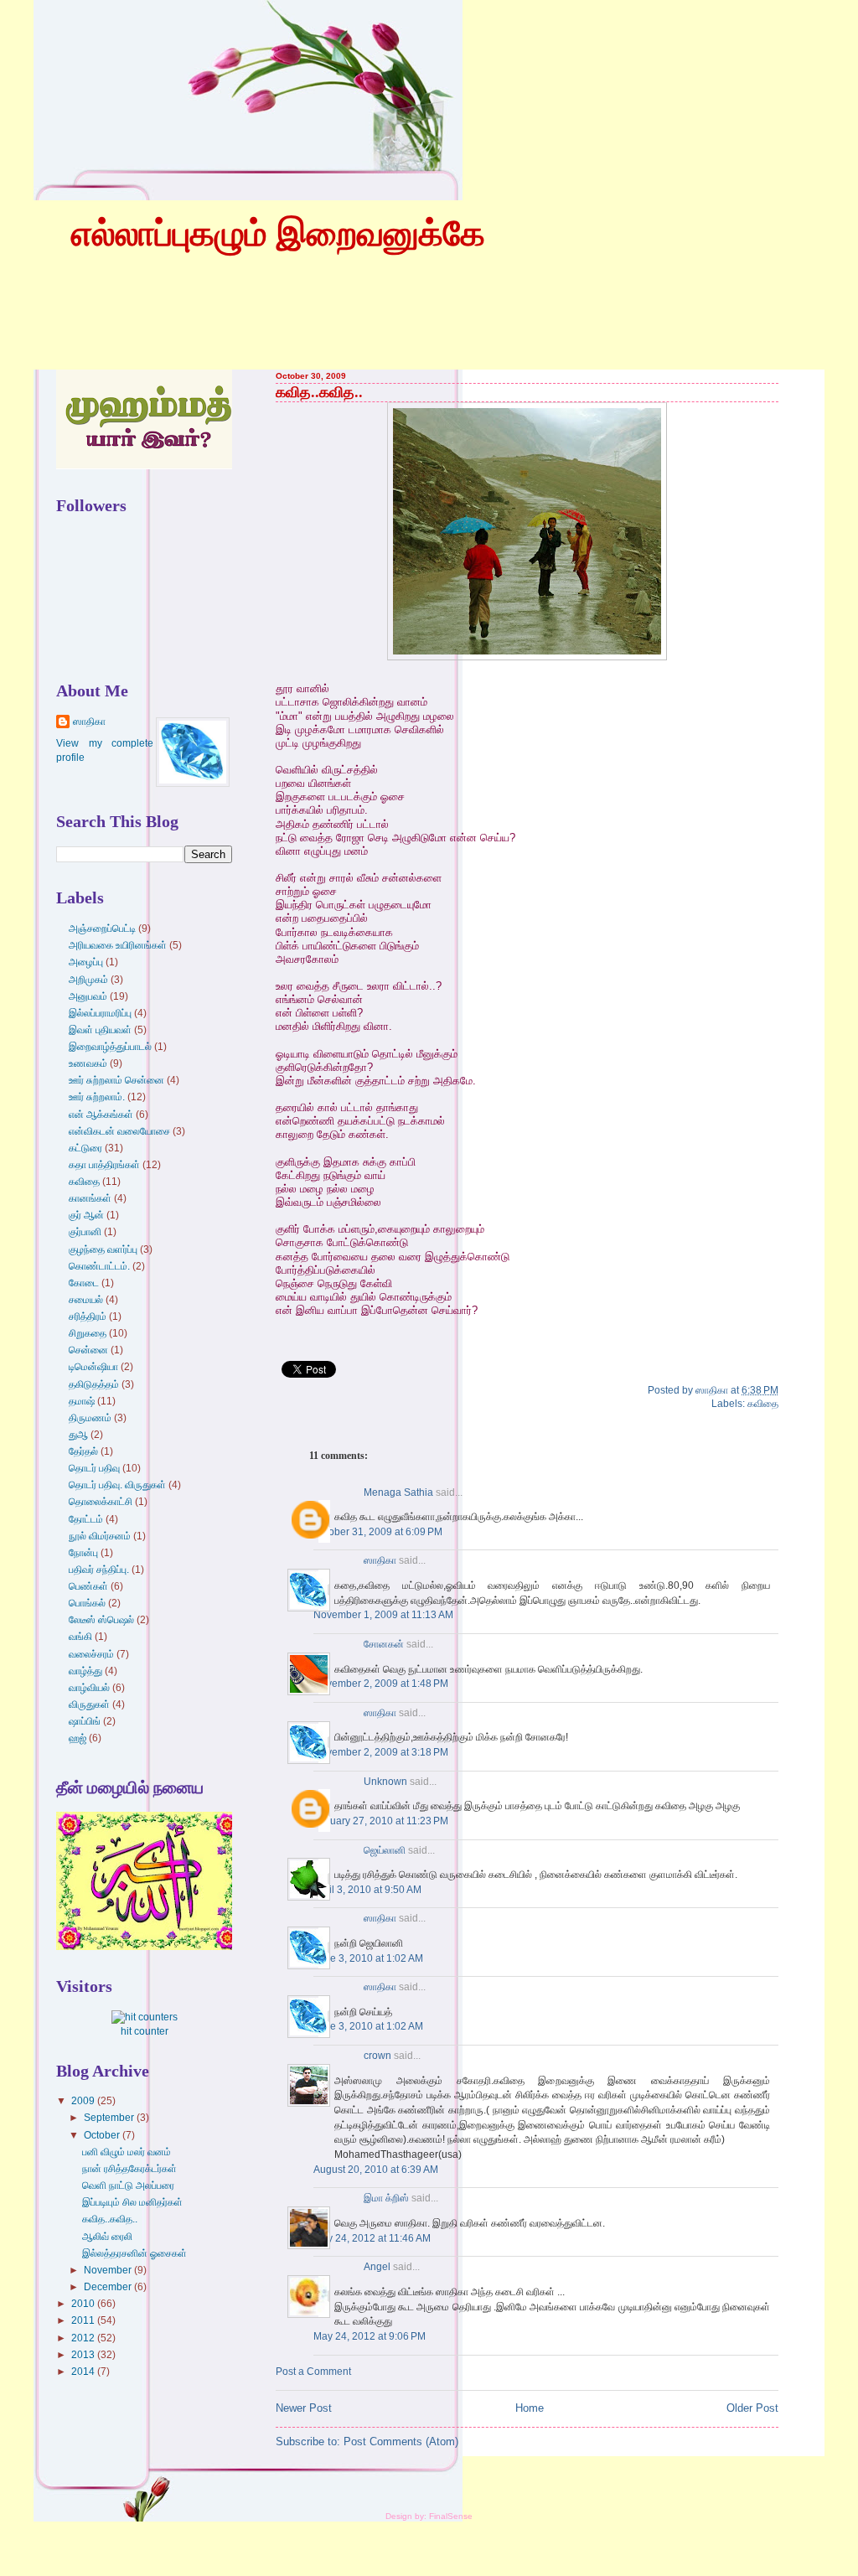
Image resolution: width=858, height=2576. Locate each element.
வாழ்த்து (85, 1671)
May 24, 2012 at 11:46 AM (372, 2238)
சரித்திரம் (88, 1316)
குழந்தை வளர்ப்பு (103, 1249)
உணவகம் (88, 1063)
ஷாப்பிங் (85, 1721)
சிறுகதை (88, 1333)
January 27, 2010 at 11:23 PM (381, 1821)
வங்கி (80, 1637)
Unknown (385, 1782)
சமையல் (86, 1300)
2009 (84, 2101)
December (109, 2287)
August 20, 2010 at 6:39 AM (376, 2170)
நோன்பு (83, 1553)
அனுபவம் (88, 996)
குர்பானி (85, 1232)
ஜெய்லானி (385, 1850)
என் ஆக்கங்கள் (101, 1115)
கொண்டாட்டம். (99, 1266)
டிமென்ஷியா (93, 1367)
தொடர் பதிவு (94, 1468)
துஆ (78, 1435)
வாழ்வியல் (89, 1688)
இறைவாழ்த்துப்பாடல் (110, 1047)
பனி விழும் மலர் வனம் (127, 2152)
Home (530, 2408)
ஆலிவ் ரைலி (107, 2237)
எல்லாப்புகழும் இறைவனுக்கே (278, 234)
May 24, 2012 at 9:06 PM (370, 2336)
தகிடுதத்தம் (94, 1384)
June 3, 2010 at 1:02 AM (368, 1958)
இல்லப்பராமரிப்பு (100, 1013)
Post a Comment (313, 2372)
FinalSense (451, 2516)
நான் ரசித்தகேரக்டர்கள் (129, 2169)
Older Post (752, 2408)
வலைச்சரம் (91, 1654)
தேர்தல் (83, 1451)
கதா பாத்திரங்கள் (104, 1165)
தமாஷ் (82, 1401)
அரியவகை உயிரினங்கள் (118, 945)
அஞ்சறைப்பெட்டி (102, 928)
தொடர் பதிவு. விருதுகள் (117, 1485)
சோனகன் (384, 1644)
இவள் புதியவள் (100, 1030)
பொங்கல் (87, 1603)
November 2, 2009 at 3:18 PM (381, 1752)
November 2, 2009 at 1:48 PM (381, 1684)
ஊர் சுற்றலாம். (97, 1097)
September (110, 2118)
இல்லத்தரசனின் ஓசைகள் (134, 2253)
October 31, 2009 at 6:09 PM (378, 1532)
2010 (84, 2304)
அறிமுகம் (88, 980)
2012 (84, 2338)
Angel (377, 2267)
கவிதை (763, 1404)
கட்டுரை (85, 1148)
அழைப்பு (86, 962)
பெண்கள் (88, 1586)
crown (377, 2056)
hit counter (145, 2031)
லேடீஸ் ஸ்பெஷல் (101, 1620)
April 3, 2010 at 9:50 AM (367, 1890)
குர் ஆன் (86, 1215)
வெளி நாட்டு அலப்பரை (128, 2185)
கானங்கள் (90, 1198)
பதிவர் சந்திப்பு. (99, 1570)
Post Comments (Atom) (401, 2442)
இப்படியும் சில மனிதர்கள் (132, 2202)
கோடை (84, 1283)
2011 (84, 2320)
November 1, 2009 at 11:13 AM (383, 1615)
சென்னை (88, 1350)
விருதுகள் (89, 1704)
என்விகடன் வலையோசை (119, 1131)
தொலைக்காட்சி (101, 1502)
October (103, 2135)
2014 (84, 2372)
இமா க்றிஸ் (386, 2198)
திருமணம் (90, 1418)
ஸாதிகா (380, 1560)
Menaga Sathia (398, 1492)
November (109, 2270)
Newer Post (304, 2408)
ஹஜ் (78, 1738)
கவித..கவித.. (319, 392)
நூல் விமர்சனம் (100, 1536)
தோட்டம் (86, 1519)
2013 (84, 2355)
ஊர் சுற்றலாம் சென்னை (116, 1080)
